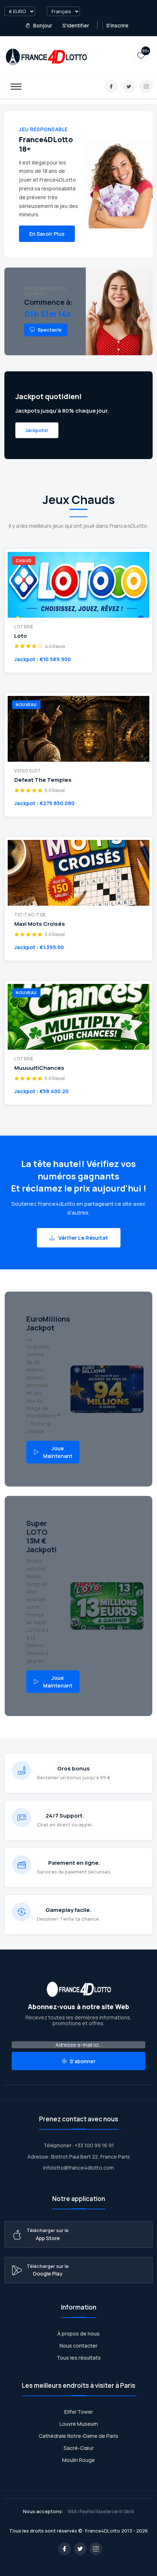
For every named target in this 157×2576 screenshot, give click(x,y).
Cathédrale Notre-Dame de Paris (78, 2436)
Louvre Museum (79, 2424)
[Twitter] (129, 86)
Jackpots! (37, 430)
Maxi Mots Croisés (40, 924)
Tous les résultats (79, 2358)
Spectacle (49, 330)
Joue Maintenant (58, 1452)
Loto (21, 636)
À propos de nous (78, 2333)
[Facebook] (111, 86)
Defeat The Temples (43, 780)
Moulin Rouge (78, 2460)
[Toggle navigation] (16, 87)
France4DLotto (103, 2531)
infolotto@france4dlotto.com (78, 2168)
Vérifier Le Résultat (83, 1238)
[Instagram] (146, 86)
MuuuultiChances (39, 1068)
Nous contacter (78, 2346)
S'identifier (76, 25)
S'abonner (82, 2061)
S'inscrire (117, 25)
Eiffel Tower (79, 2412)
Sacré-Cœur (79, 2448)
